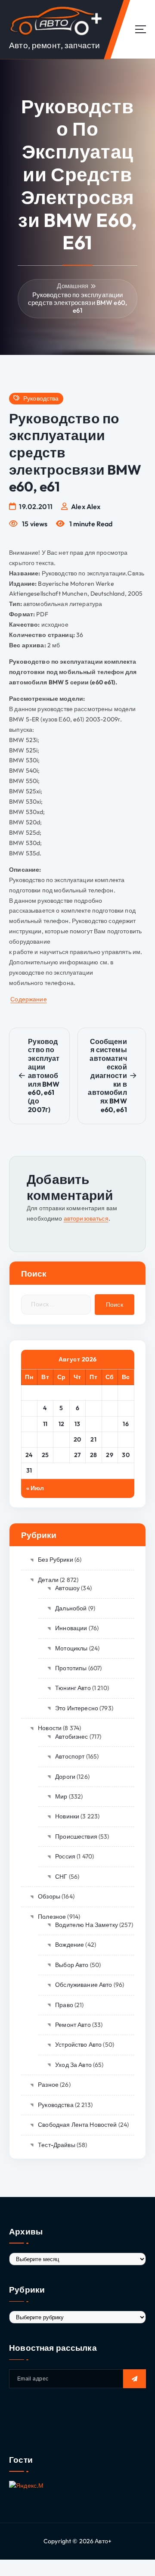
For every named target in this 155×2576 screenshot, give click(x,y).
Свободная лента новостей (77, 2125)
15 (110, 1424)
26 (61, 1455)
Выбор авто (72, 1965)
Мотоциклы (71, 1648)
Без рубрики (56, 1560)
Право (64, 2005)
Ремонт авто (73, 2025)
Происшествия (76, 1836)
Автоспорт (70, 1756)
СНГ (61, 1877)
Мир (61, 1796)
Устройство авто (78, 2045)
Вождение (70, 1945)
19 (62, 1439)
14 (94, 1424)
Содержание (28, 999)
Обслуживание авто (84, 1985)
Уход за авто (73, 2065)
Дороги (65, 1777)
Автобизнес (71, 1737)
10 (29, 1424)
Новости (50, 1728)
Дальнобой (71, 1608)
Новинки (67, 1816)
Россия (65, 1856)
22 (110, 1439)
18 (45, 1439)
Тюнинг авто (73, 1688)
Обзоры (49, 1896)
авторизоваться (86, 1218)
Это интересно (77, 1708)
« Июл (35, 1488)
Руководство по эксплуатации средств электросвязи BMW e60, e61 (77, 303)
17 (29, 1439)
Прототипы (71, 1668)
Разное (48, 2085)
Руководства (41, 399)
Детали (48, 1580)
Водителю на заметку (87, 1925)
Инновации (71, 1628)
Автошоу (67, 1588)
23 (126, 1439)
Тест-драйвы (57, 2145)
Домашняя (73, 286)
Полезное (52, 1917)
